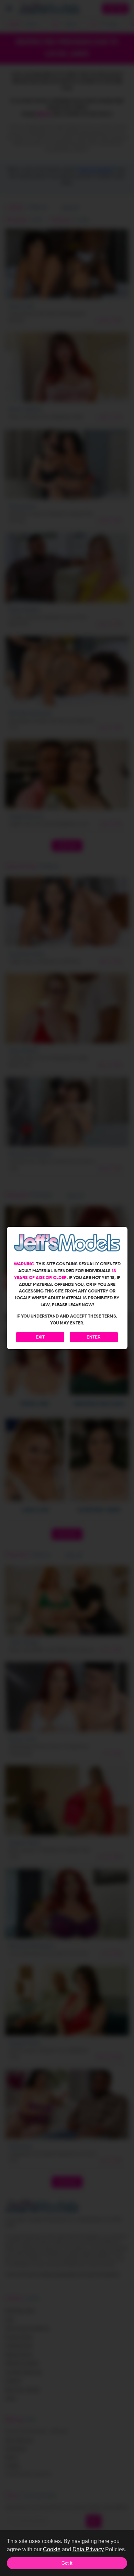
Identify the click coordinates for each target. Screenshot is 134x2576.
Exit (40, 1337)
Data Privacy (88, 2549)
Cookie (52, 2549)
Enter (94, 1337)
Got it (67, 2563)
